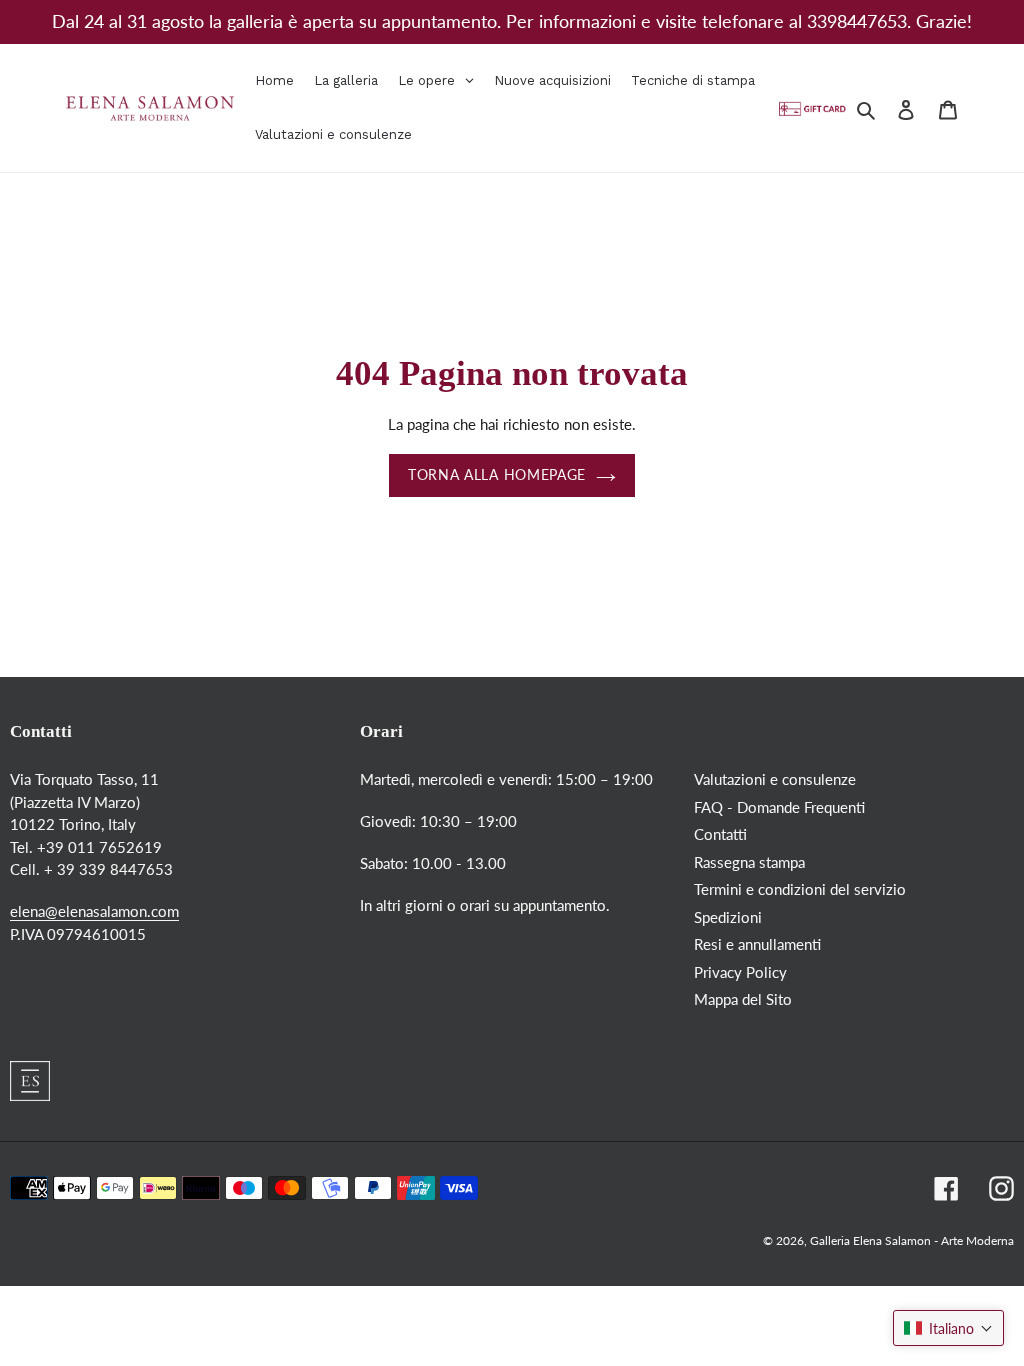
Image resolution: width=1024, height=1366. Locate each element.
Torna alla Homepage (497, 475)
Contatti (720, 834)
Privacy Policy (740, 972)
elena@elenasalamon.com (94, 911)
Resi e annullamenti (757, 944)
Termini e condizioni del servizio (800, 889)
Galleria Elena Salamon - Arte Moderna (912, 1240)
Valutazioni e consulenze (775, 779)
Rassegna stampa (749, 862)
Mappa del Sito (743, 999)
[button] (948, 1328)
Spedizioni (728, 917)
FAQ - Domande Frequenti (779, 807)
